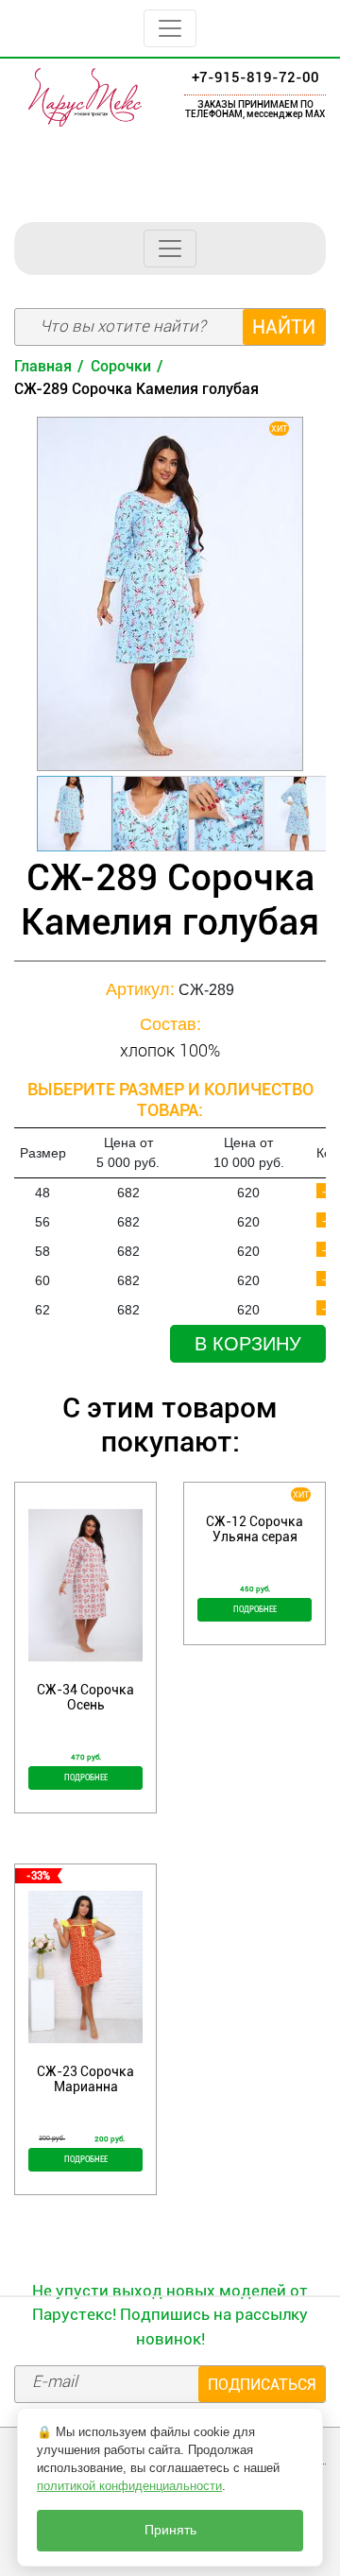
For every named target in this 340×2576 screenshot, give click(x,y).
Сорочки (121, 366)
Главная (43, 366)
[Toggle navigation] (170, 28)
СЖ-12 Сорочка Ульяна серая (255, 1529)
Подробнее (86, 1777)
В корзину (248, 1344)
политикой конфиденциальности (129, 2486)
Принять (170, 2530)
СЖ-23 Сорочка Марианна (85, 2079)
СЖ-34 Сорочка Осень (85, 1697)
